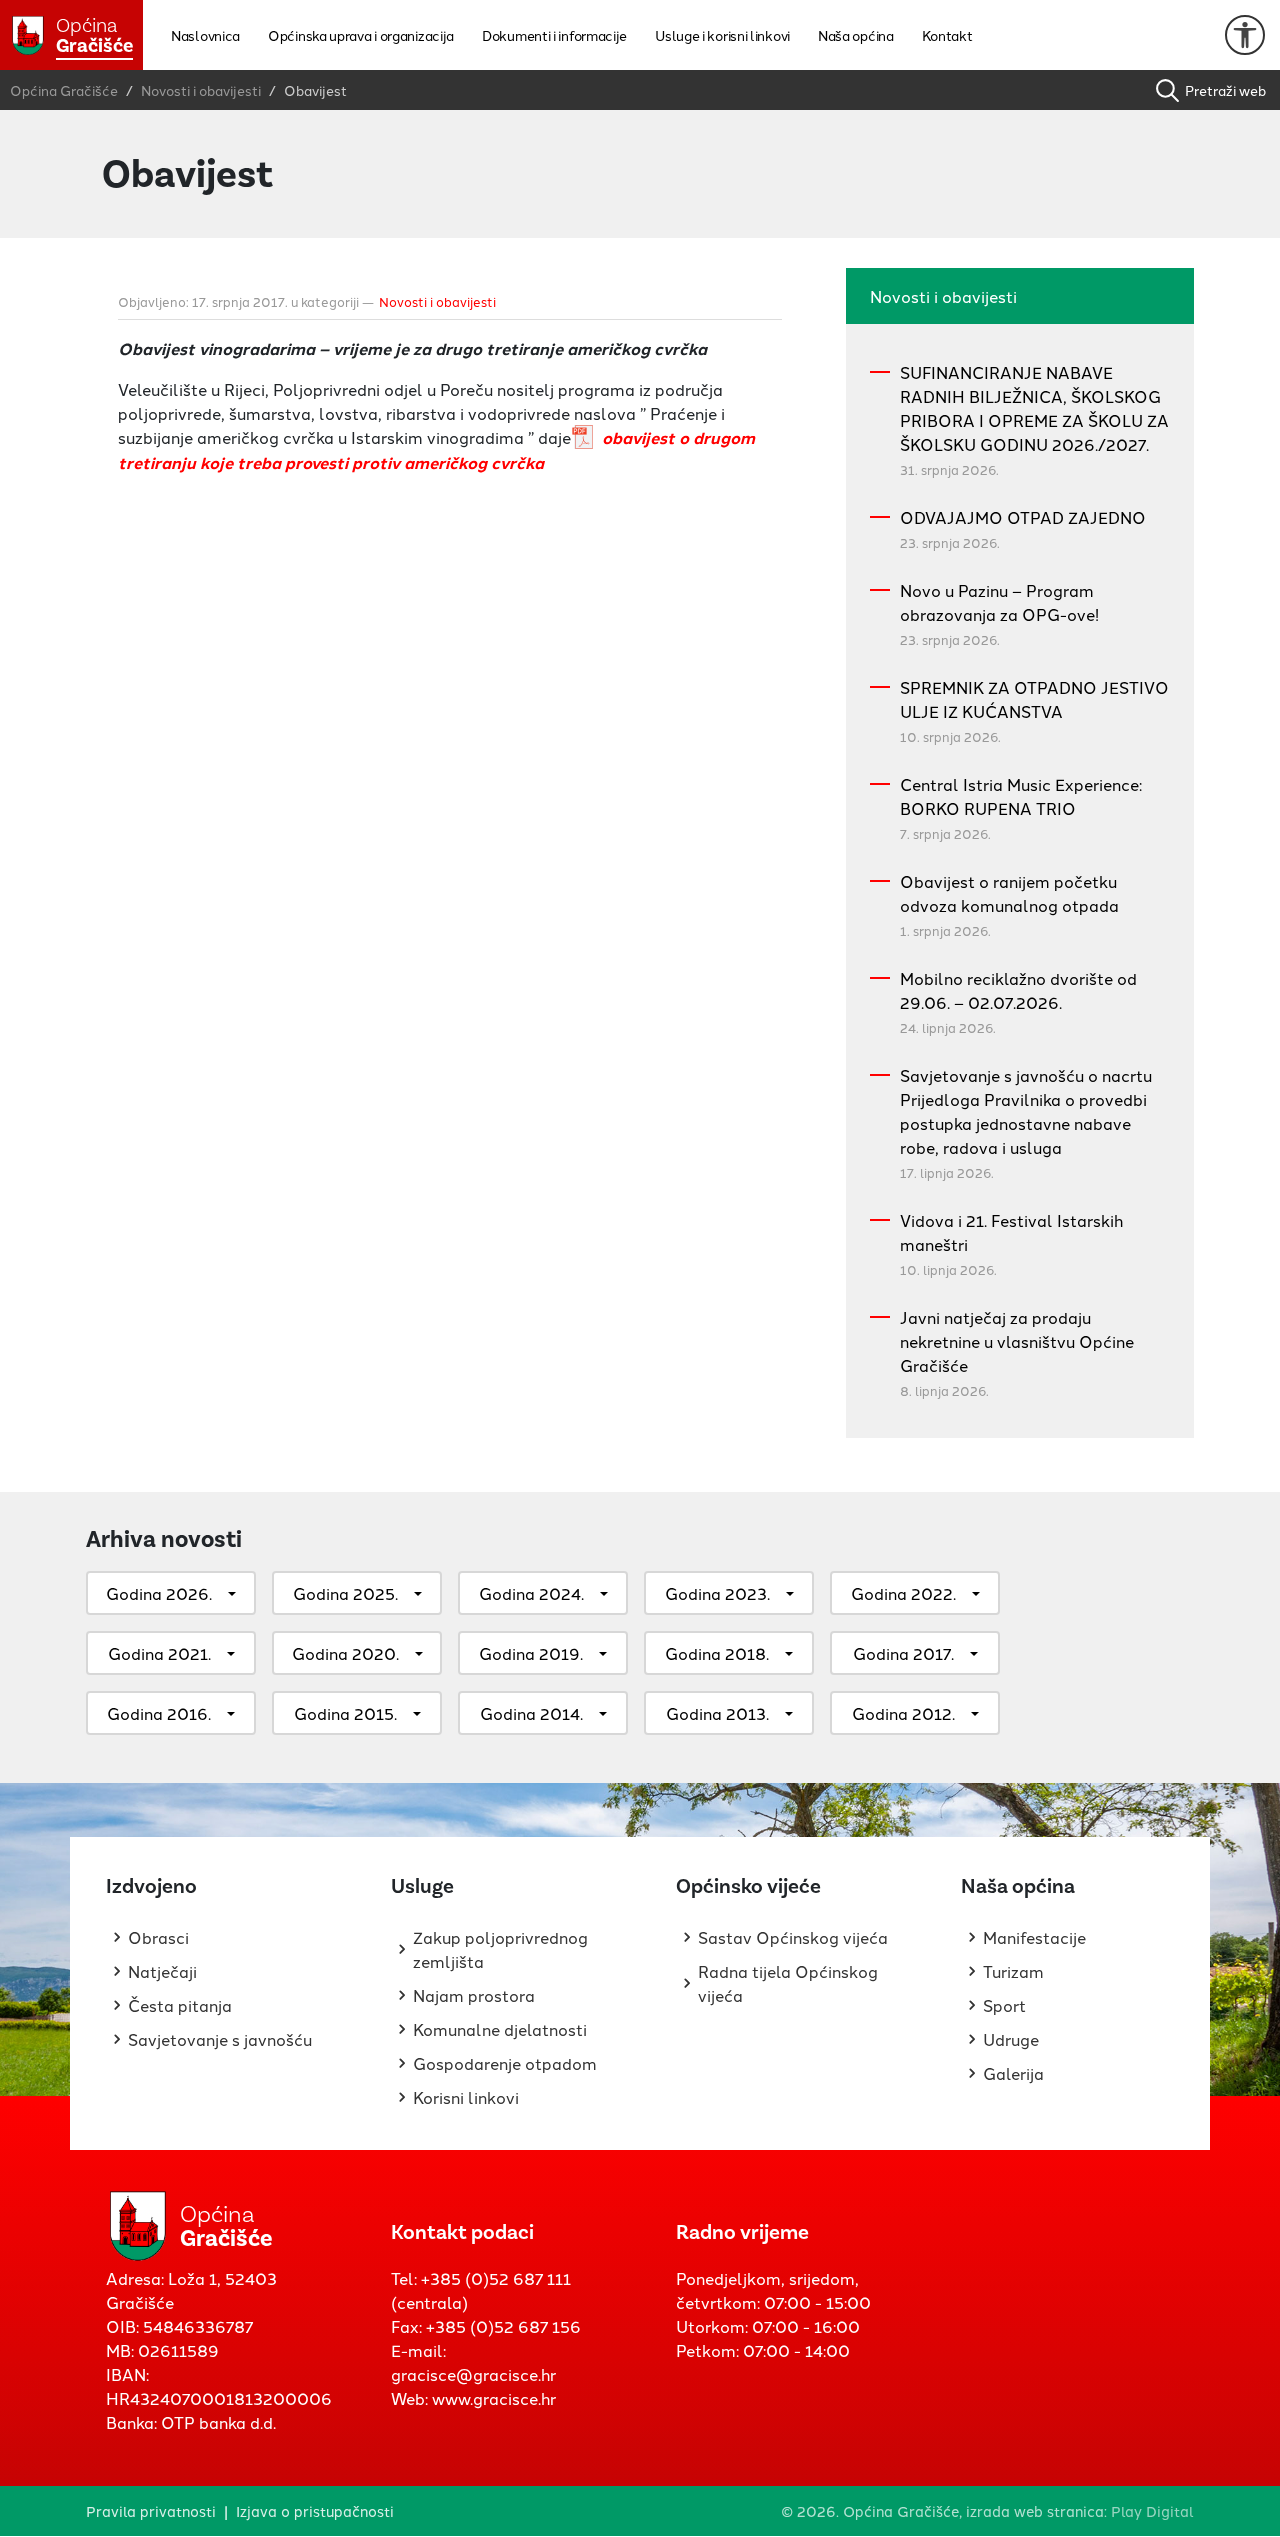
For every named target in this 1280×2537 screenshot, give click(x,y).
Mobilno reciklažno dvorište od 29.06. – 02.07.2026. (1018, 990)
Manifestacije (1034, 1937)
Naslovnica (205, 35)
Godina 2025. (345, 1593)
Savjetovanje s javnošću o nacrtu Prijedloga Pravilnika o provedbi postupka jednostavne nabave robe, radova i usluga (1026, 1111)
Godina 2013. (717, 1713)
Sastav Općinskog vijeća (793, 1937)
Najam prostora (474, 1995)
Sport (1004, 2005)
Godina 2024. (531, 1593)
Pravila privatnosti (151, 2510)
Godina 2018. (717, 1653)
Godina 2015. (345, 1713)
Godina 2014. (531, 1713)
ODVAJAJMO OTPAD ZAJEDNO (1023, 517)
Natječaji (162, 1971)
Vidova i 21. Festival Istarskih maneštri (1011, 1232)
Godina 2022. (903, 1593)
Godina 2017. (903, 1653)
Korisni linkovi (466, 2097)
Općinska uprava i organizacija (361, 35)
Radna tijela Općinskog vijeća (788, 1983)
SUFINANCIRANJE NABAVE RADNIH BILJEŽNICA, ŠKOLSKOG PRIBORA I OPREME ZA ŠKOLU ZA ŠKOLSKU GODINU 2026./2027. (1034, 408)
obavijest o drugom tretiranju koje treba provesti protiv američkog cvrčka (436, 450)
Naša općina (856, 35)
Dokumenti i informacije (554, 35)
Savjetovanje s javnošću (220, 2039)
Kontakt (947, 35)
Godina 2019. (531, 1653)
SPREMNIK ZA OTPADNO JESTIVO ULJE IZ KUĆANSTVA (1034, 699)
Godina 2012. (903, 1713)
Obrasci (158, 1937)
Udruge (1011, 2039)
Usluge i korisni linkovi (722, 35)
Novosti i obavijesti (437, 301)
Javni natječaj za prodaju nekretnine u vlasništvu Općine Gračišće (1017, 1341)
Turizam (1013, 1971)
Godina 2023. (717, 1593)
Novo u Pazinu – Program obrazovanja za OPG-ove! (999, 602)
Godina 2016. (159, 1713)
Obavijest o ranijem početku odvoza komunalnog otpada (1009, 893)
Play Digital (1152, 2510)
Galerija (1013, 2073)
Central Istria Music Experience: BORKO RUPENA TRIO (1021, 796)
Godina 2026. (159, 1593)
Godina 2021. (159, 1653)
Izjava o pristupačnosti (315, 2510)
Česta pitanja (180, 2005)
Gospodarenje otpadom (505, 2063)
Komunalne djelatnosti (500, 2029)
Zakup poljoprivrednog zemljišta (500, 1949)
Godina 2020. (345, 1653)
